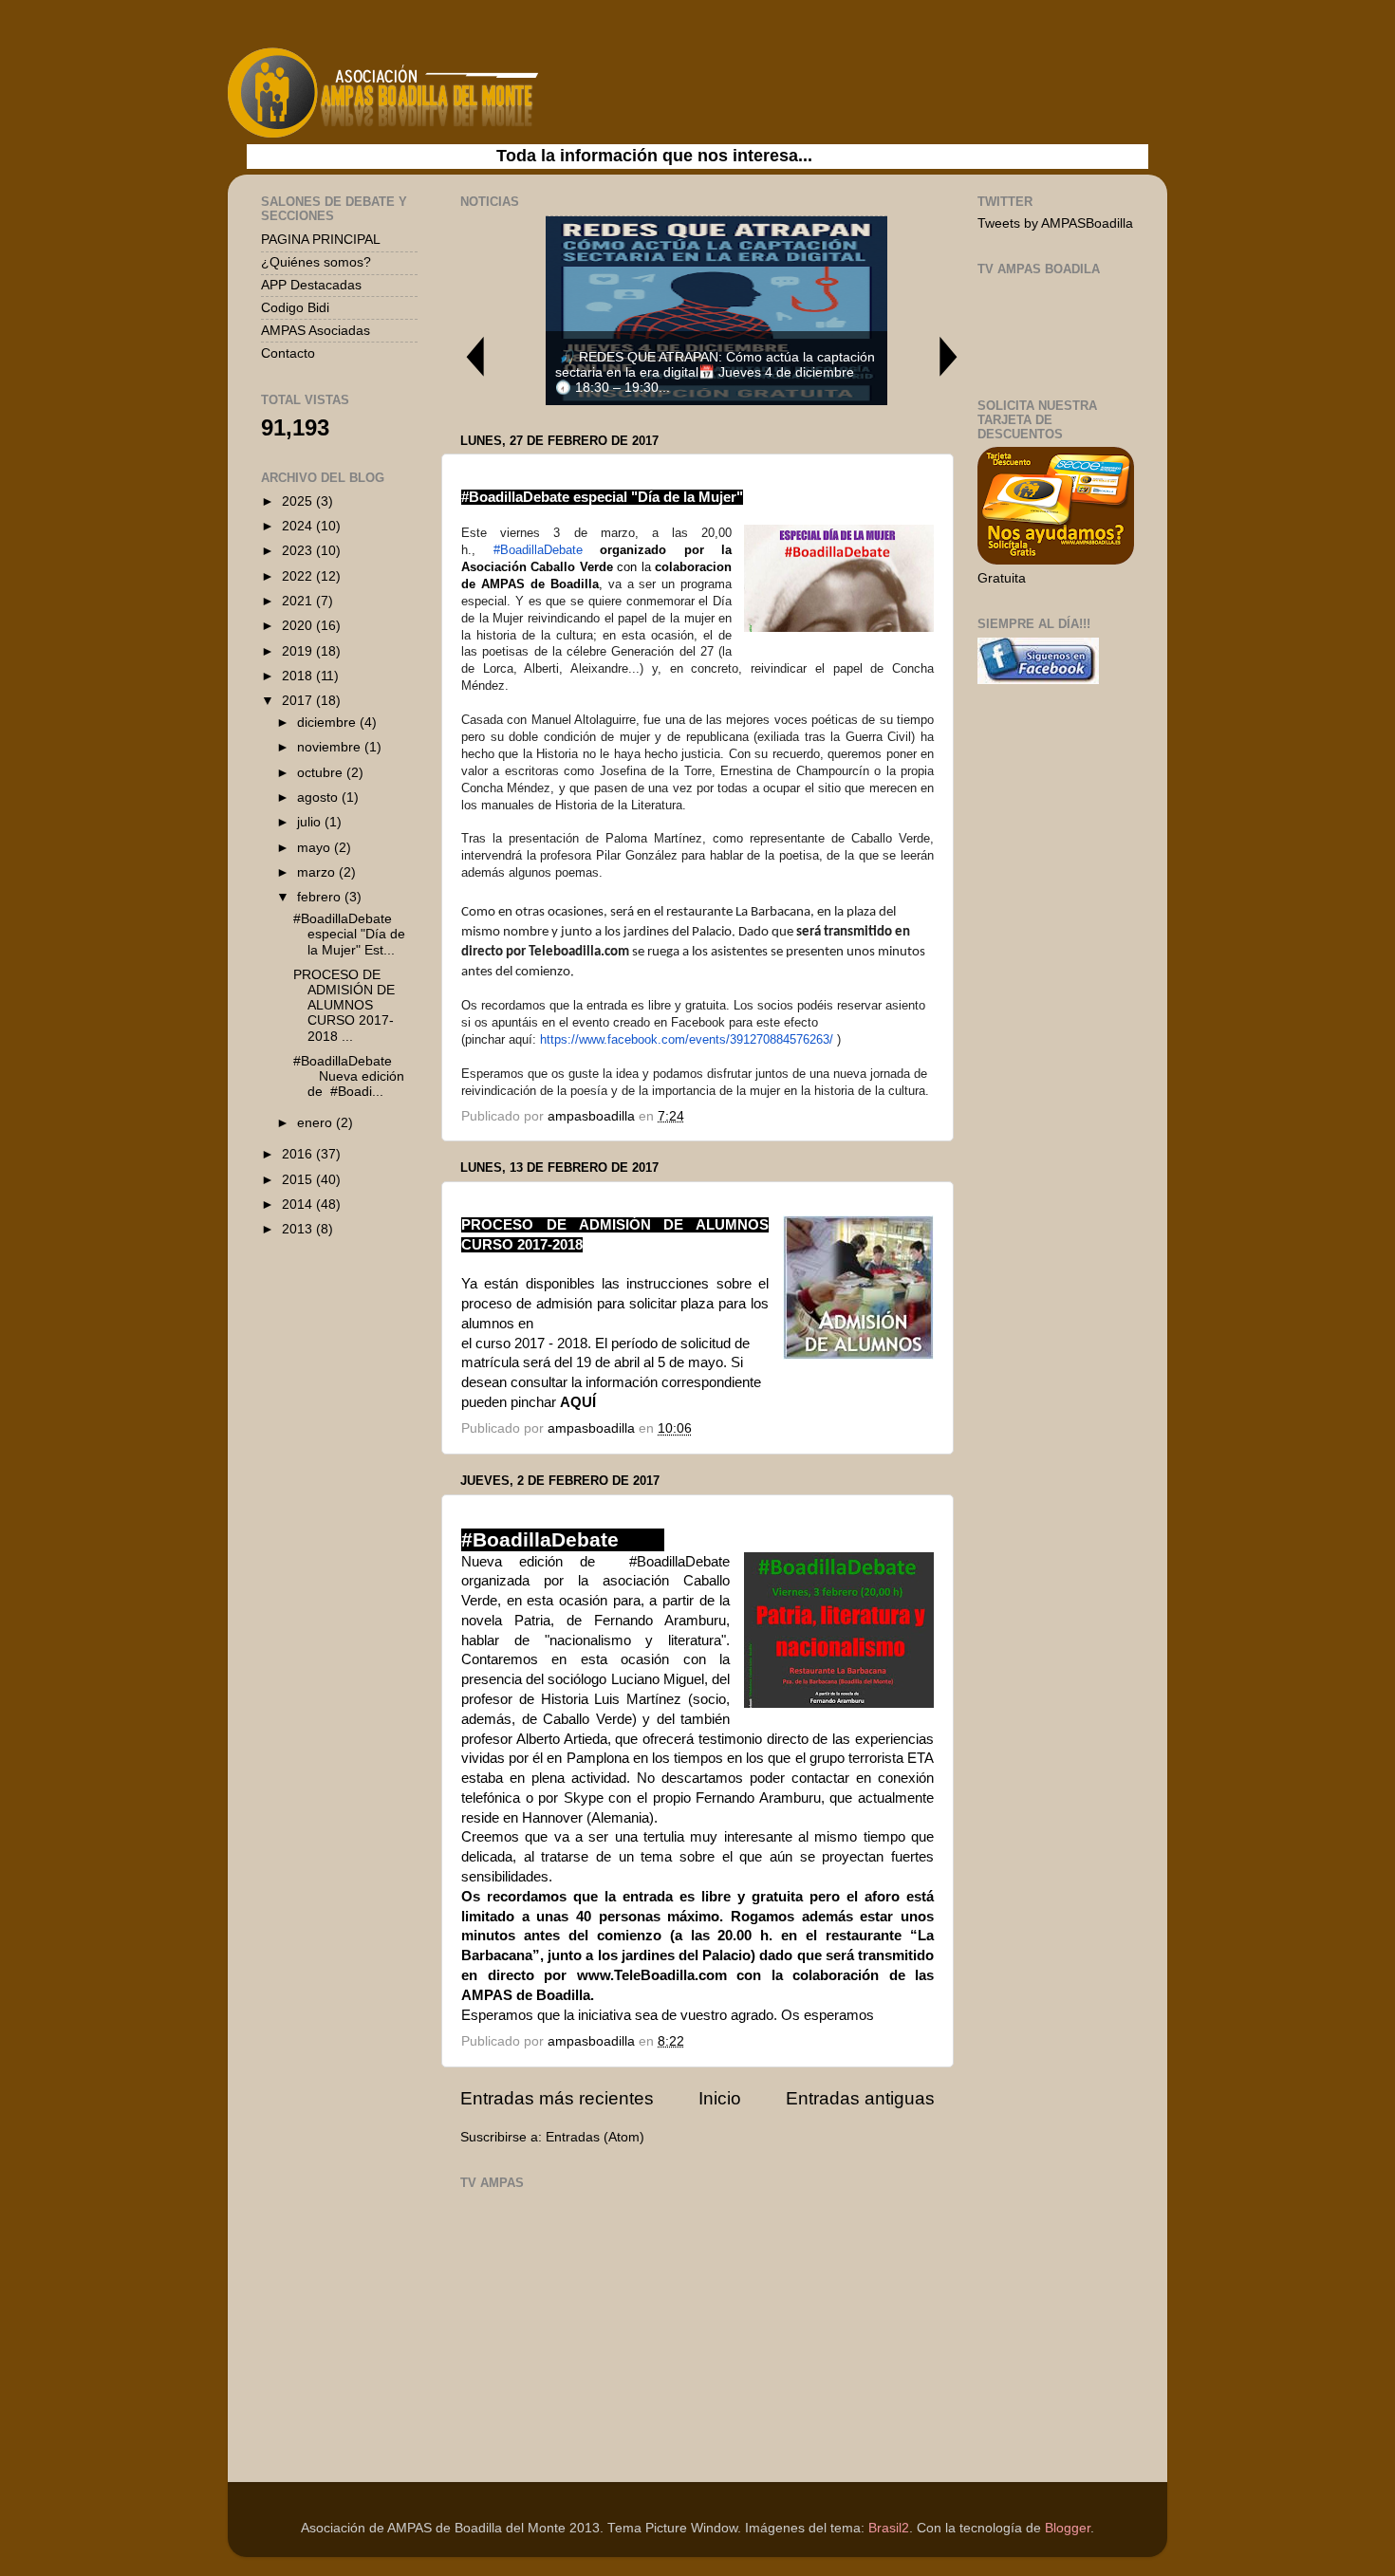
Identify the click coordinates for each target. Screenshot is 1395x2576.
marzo (318, 872)
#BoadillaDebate (538, 550)
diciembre (328, 723)
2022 (299, 576)
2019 (299, 651)
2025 (299, 501)
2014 (299, 1205)
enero (316, 1123)
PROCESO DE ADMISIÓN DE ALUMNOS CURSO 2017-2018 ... (344, 1006)
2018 (299, 676)
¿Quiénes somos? (316, 262)
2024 (299, 526)
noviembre (331, 747)
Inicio (720, 2098)
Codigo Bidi (295, 308)
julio (311, 822)
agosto (319, 797)
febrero (321, 897)
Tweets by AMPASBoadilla (1055, 223)
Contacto (288, 353)
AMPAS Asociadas (316, 331)
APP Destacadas (311, 285)
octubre (322, 773)
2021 (299, 601)
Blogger (1068, 2528)
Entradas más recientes (557, 2098)
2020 (299, 626)
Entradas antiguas (860, 2098)
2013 (299, 1229)
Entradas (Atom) (595, 2137)
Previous (474, 356)
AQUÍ (578, 1402)
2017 (299, 701)
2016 (299, 1154)
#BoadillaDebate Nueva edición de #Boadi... (354, 1076)
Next (949, 356)
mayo (316, 848)
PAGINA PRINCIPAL (321, 240)
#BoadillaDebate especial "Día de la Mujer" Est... (349, 934)
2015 (299, 1180)
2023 (299, 551)
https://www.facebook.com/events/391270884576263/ (687, 1039)
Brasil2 (889, 2528)
